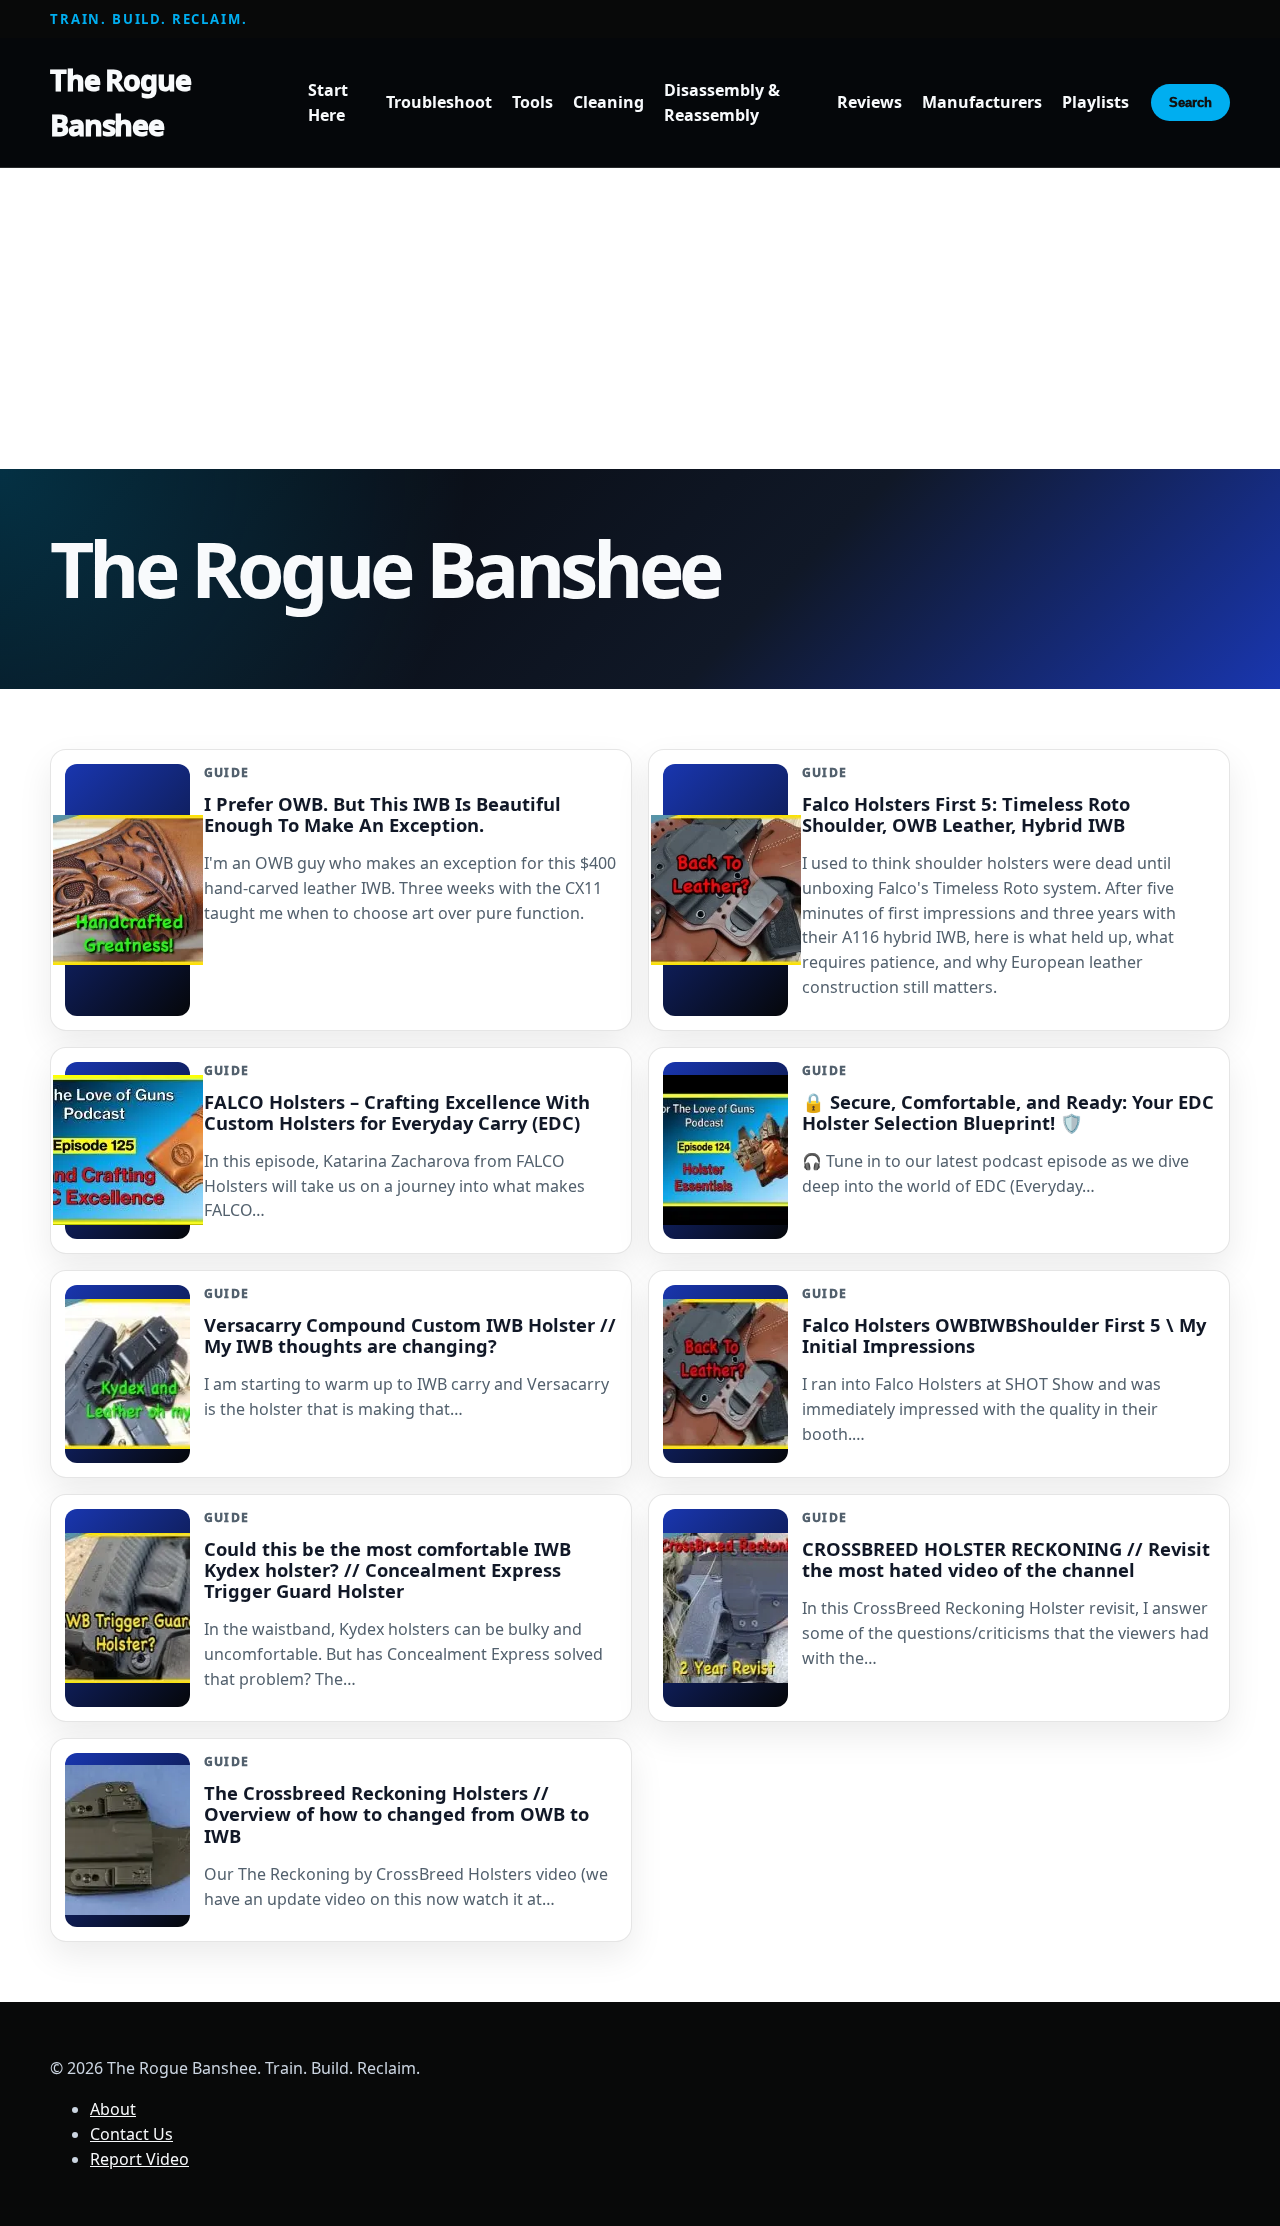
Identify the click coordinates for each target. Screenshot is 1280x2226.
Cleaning (608, 103)
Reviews (869, 103)
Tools (532, 103)
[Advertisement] (640, 319)
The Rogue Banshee (120, 102)
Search (1190, 102)
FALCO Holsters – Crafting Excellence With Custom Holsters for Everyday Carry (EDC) (397, 1112)
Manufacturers (982, 103)
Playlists (1095, 103)
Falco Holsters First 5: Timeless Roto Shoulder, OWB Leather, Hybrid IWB (966, 814)
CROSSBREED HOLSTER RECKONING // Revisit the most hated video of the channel (1006, 1559)
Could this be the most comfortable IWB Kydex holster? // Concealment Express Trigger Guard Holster (387, 1569)
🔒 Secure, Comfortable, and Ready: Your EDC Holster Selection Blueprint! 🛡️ (1008, 1112)
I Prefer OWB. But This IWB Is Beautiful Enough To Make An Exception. (382, 814)
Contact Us (131, 2134)
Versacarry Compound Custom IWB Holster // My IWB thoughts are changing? (410, 1335)
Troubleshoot (439, 103)
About (113, 2109)
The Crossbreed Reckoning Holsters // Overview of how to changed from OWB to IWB (396, 1813)
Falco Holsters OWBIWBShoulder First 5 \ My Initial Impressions (1004, 1335)
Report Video (139, 2159)
